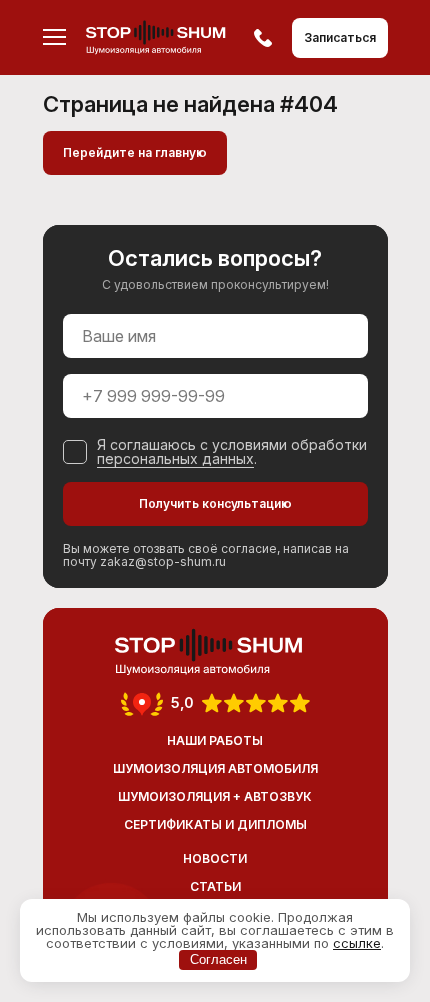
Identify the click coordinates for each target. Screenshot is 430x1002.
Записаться (340, 37)
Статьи (215, 886)
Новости (215, 858)
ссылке (357, 943)
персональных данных (175, 458)
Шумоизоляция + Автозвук (215, 796)
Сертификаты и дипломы (215, 824)
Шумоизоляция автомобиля (215, 768)
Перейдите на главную (135, 152)
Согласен (218, 959)
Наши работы (215, 740)
